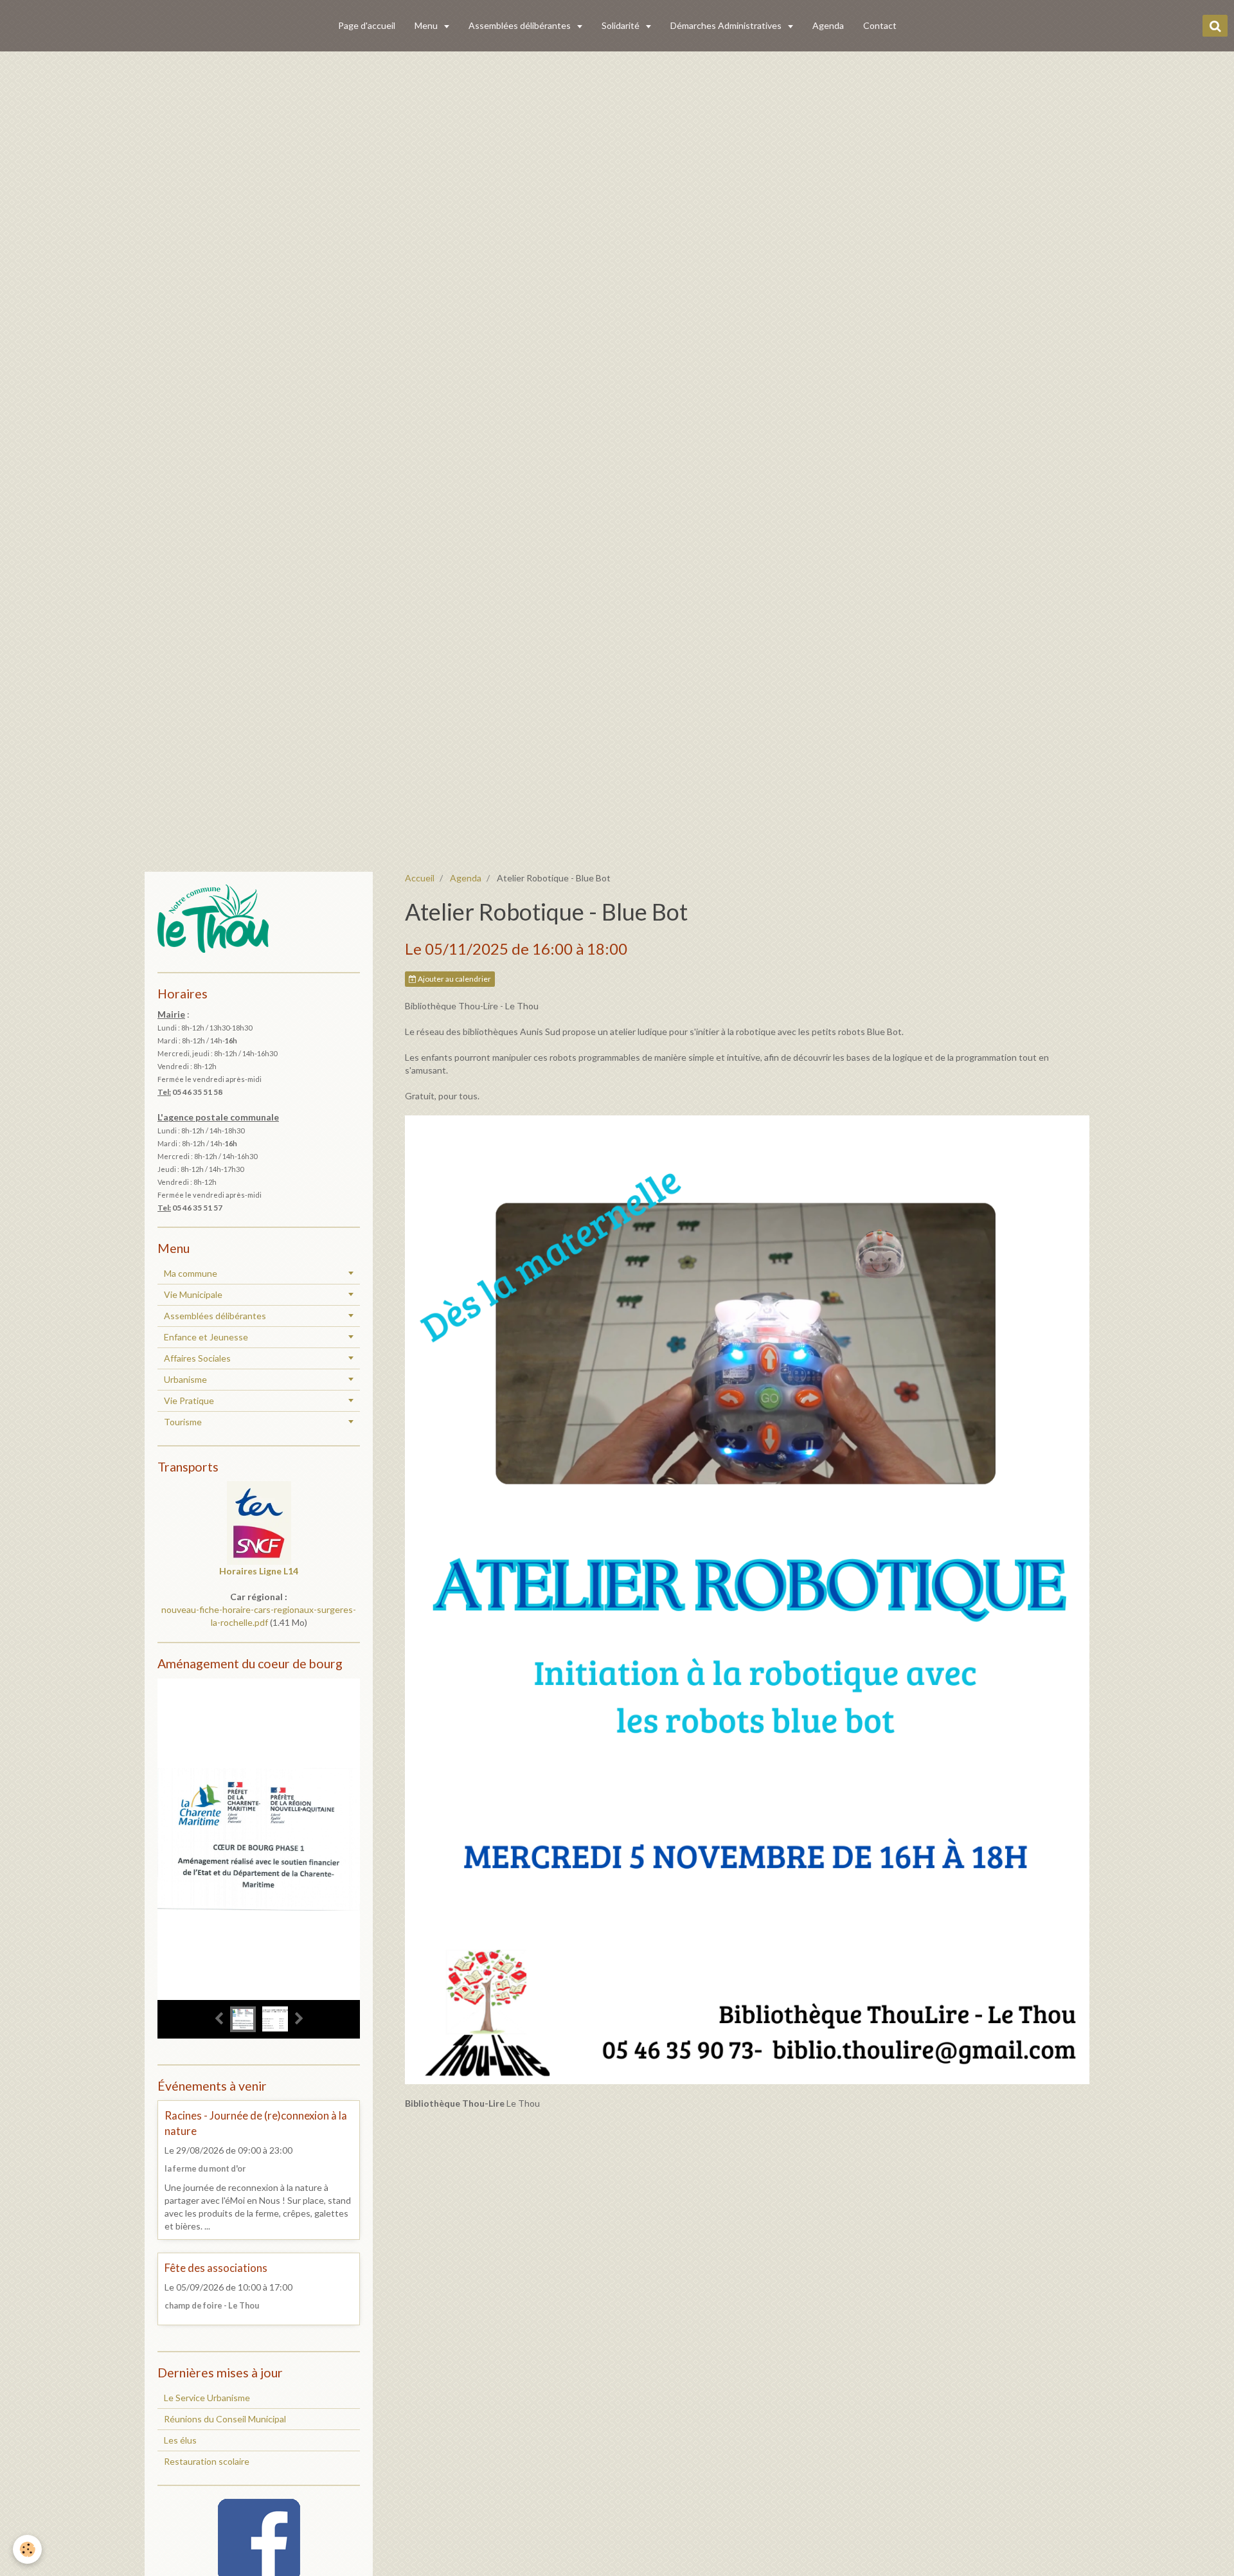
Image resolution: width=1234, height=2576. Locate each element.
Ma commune (191, 1273)
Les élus (180, 2440)
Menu (427, 25)
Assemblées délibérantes (521, 25)
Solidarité (621, 25)
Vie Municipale (193, 1294)
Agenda (828, 25)
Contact (880, 25)
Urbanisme (185, 1379)
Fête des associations (216, 2268)
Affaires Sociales (197, 1358)
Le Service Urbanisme (207, 2398)
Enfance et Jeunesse (206, 1337)
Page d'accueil (367, 25)
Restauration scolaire (207, 2461)
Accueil (420, 878)
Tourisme (183, 1422)
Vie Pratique (189, 1401)
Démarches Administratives (727, 25)
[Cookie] (27, 2549)
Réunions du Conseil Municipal (225, 2419)
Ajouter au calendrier (454, 979)
